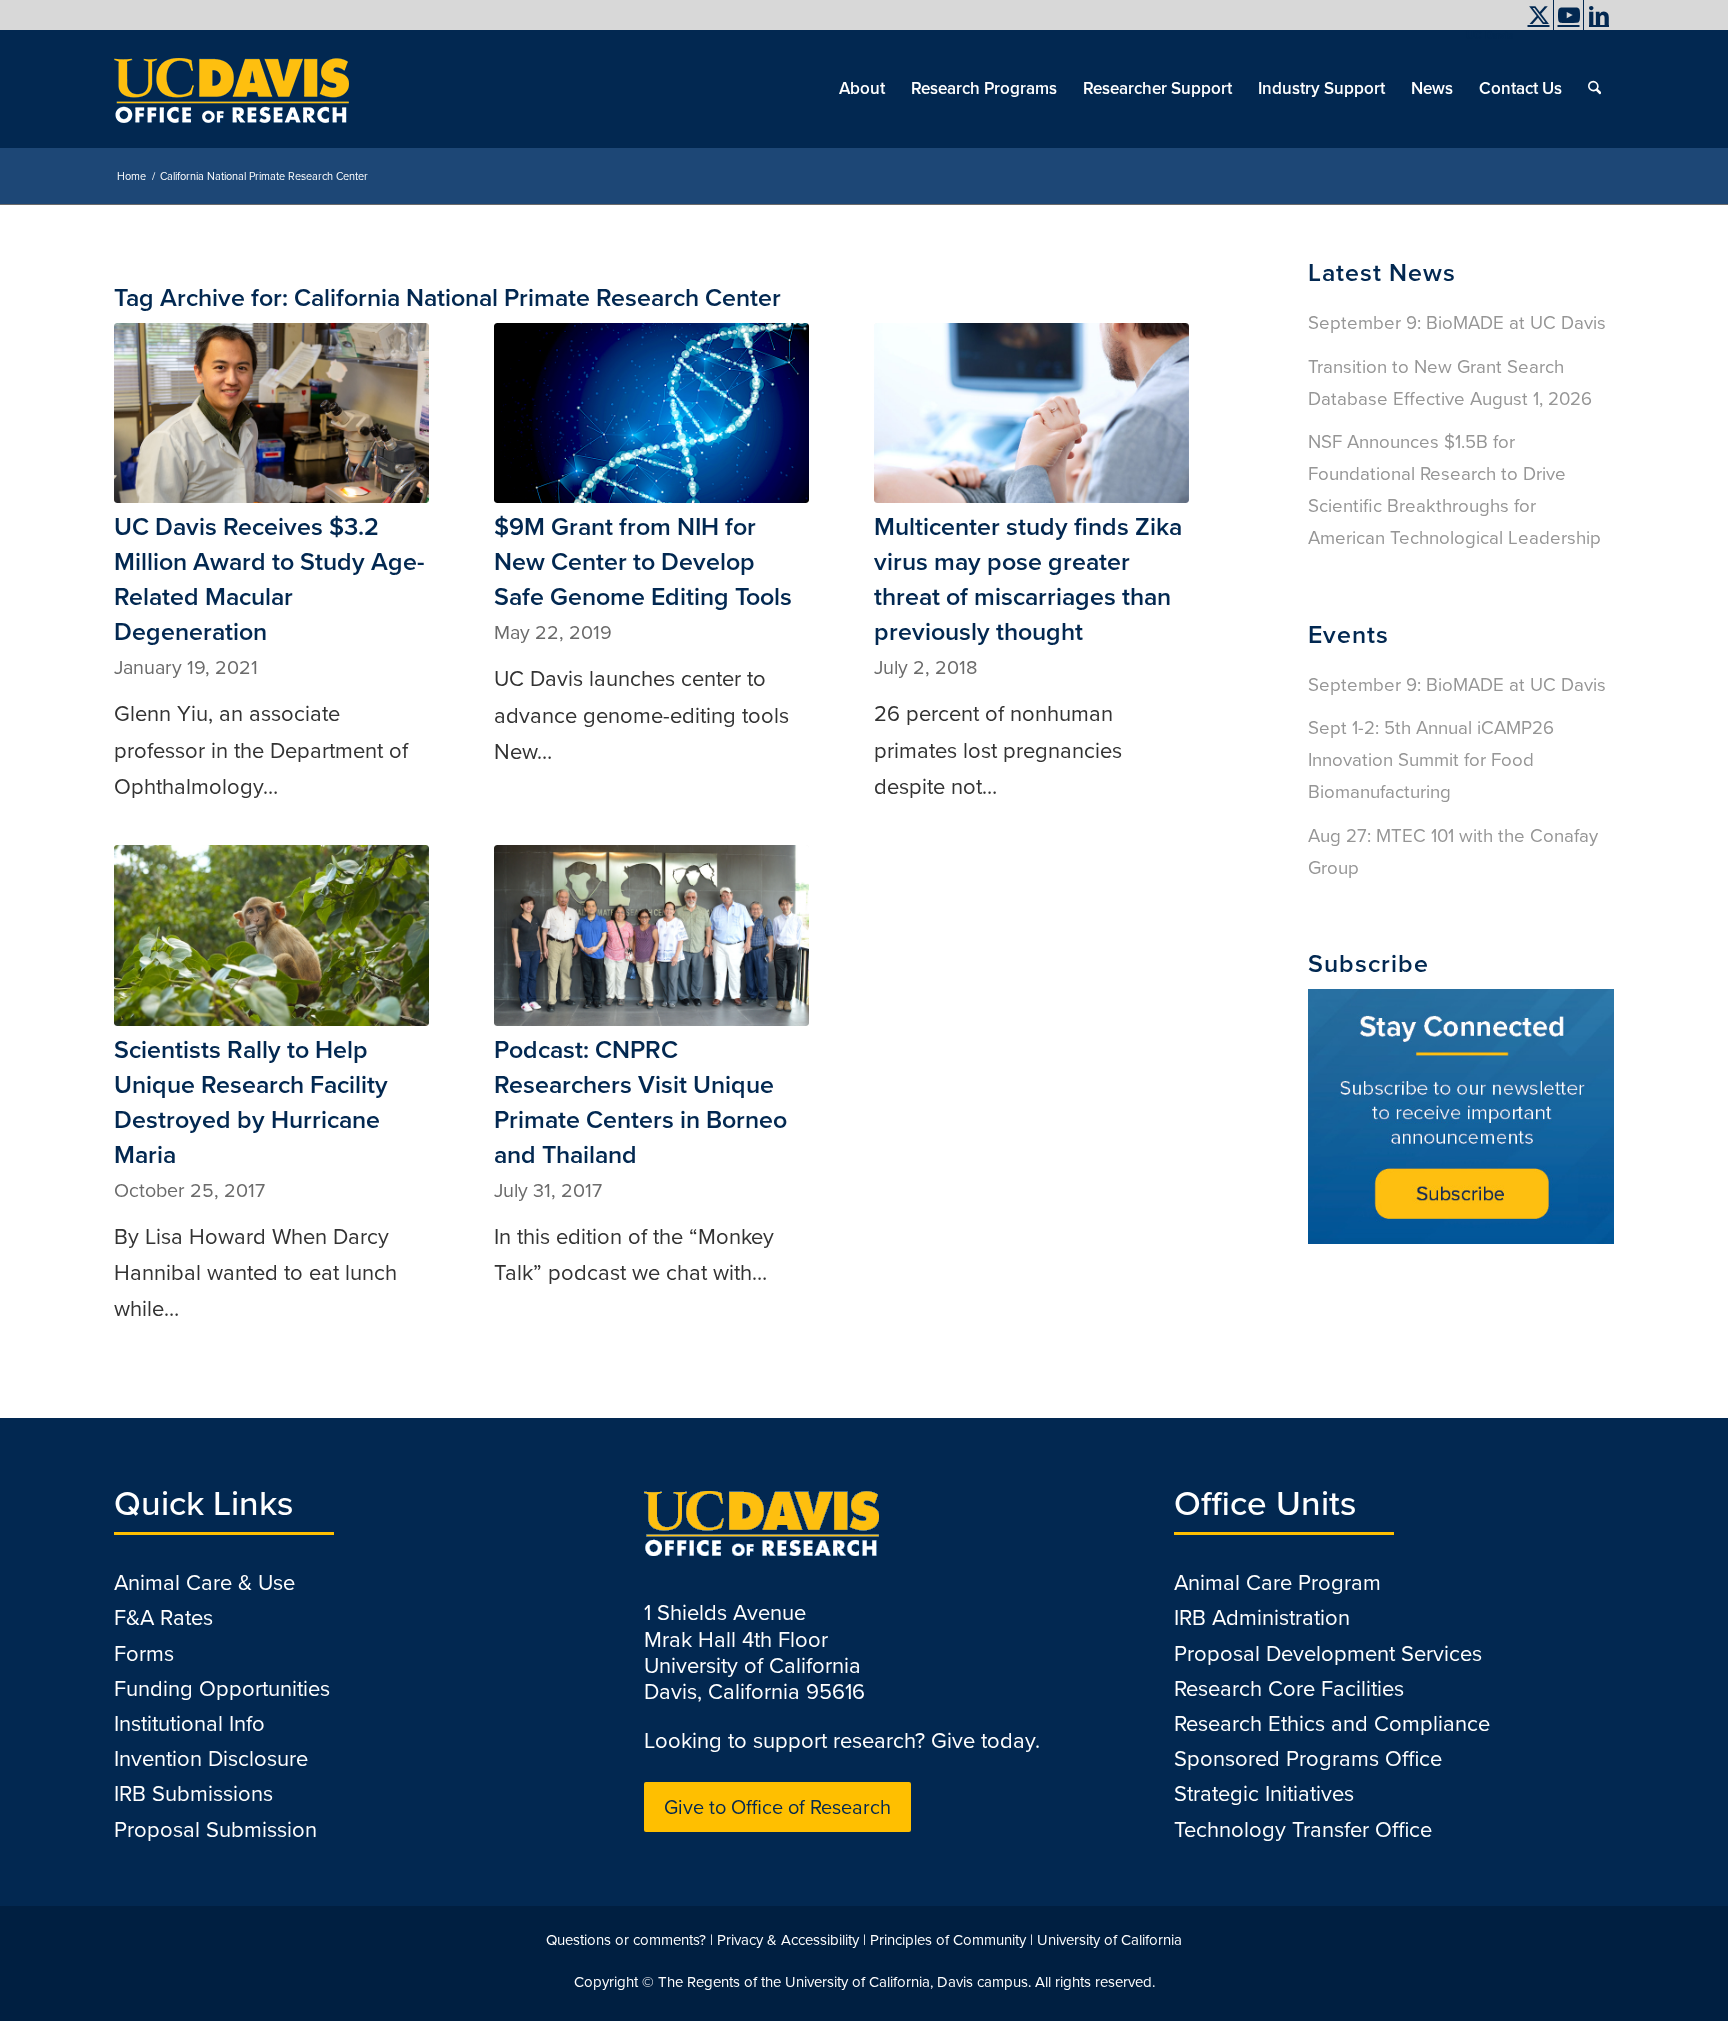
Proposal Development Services (1328, 1653)
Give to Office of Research (777, 1807)
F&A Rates (163, 1617)
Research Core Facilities (1289, 1688)
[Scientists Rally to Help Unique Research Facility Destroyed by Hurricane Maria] (271, 935)
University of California (1109, 1940)
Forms (144, 1653)
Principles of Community (948, 1940)
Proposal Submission (215, 1829)
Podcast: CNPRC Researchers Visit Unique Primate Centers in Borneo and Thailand (640, 1102)
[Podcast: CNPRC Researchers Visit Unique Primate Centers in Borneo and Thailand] (651, 935)
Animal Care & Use (204, 1582)
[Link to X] (1538, 15)
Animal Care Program (1277, 1582)
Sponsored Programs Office (1308, 1758)
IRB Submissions (193, 1793)
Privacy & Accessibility (788, 1940)
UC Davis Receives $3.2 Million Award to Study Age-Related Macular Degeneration (269, 579)
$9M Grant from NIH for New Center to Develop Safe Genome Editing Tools (643, 561)
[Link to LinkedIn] (1599, 15)
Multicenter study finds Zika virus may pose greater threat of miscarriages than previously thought (1028, 579)
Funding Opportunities (222, 1688)
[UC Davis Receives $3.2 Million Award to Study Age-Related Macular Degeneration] (271, 413)
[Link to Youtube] (1568, 15)
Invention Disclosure (211, 1758)
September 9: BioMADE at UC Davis (1457, 322)
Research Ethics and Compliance (1332, 1723)
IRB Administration (1262, 1617)
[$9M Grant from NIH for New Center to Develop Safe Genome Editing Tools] (651, 413)
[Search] (1594, 89)
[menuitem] (1484, 35)
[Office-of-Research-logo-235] (231, 89)
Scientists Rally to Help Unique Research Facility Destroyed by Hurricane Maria (251, 1102)
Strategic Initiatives (1264, 1793)
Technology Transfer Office (1303, 1829)
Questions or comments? (626, 1940)
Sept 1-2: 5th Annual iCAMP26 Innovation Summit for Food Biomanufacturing (1431, 759)
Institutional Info (189, 1723)
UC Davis (1489, 35)
